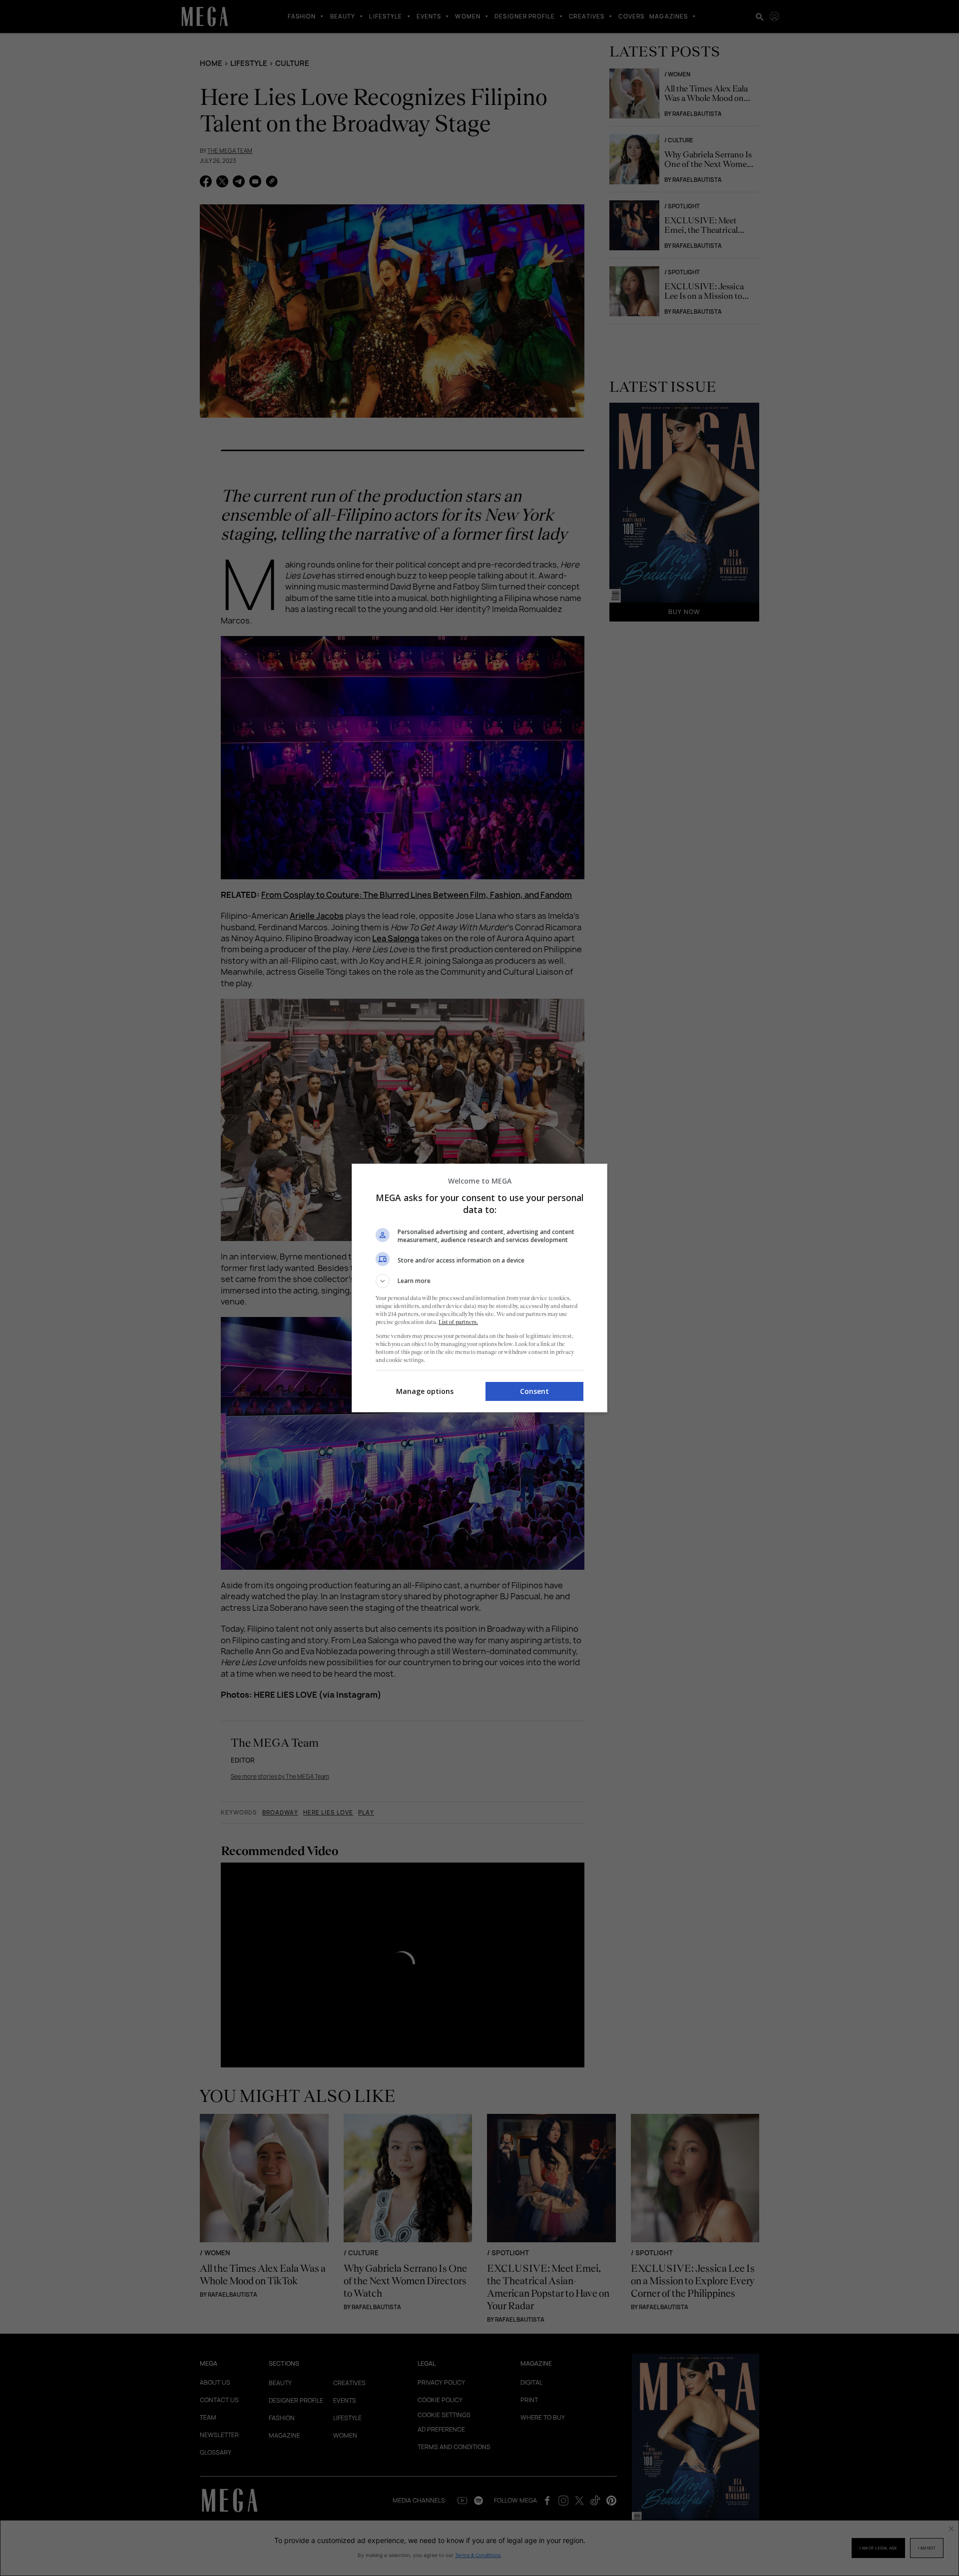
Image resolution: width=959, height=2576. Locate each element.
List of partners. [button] (458, 1322)
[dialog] (479, 1288)
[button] (479, 1281)
